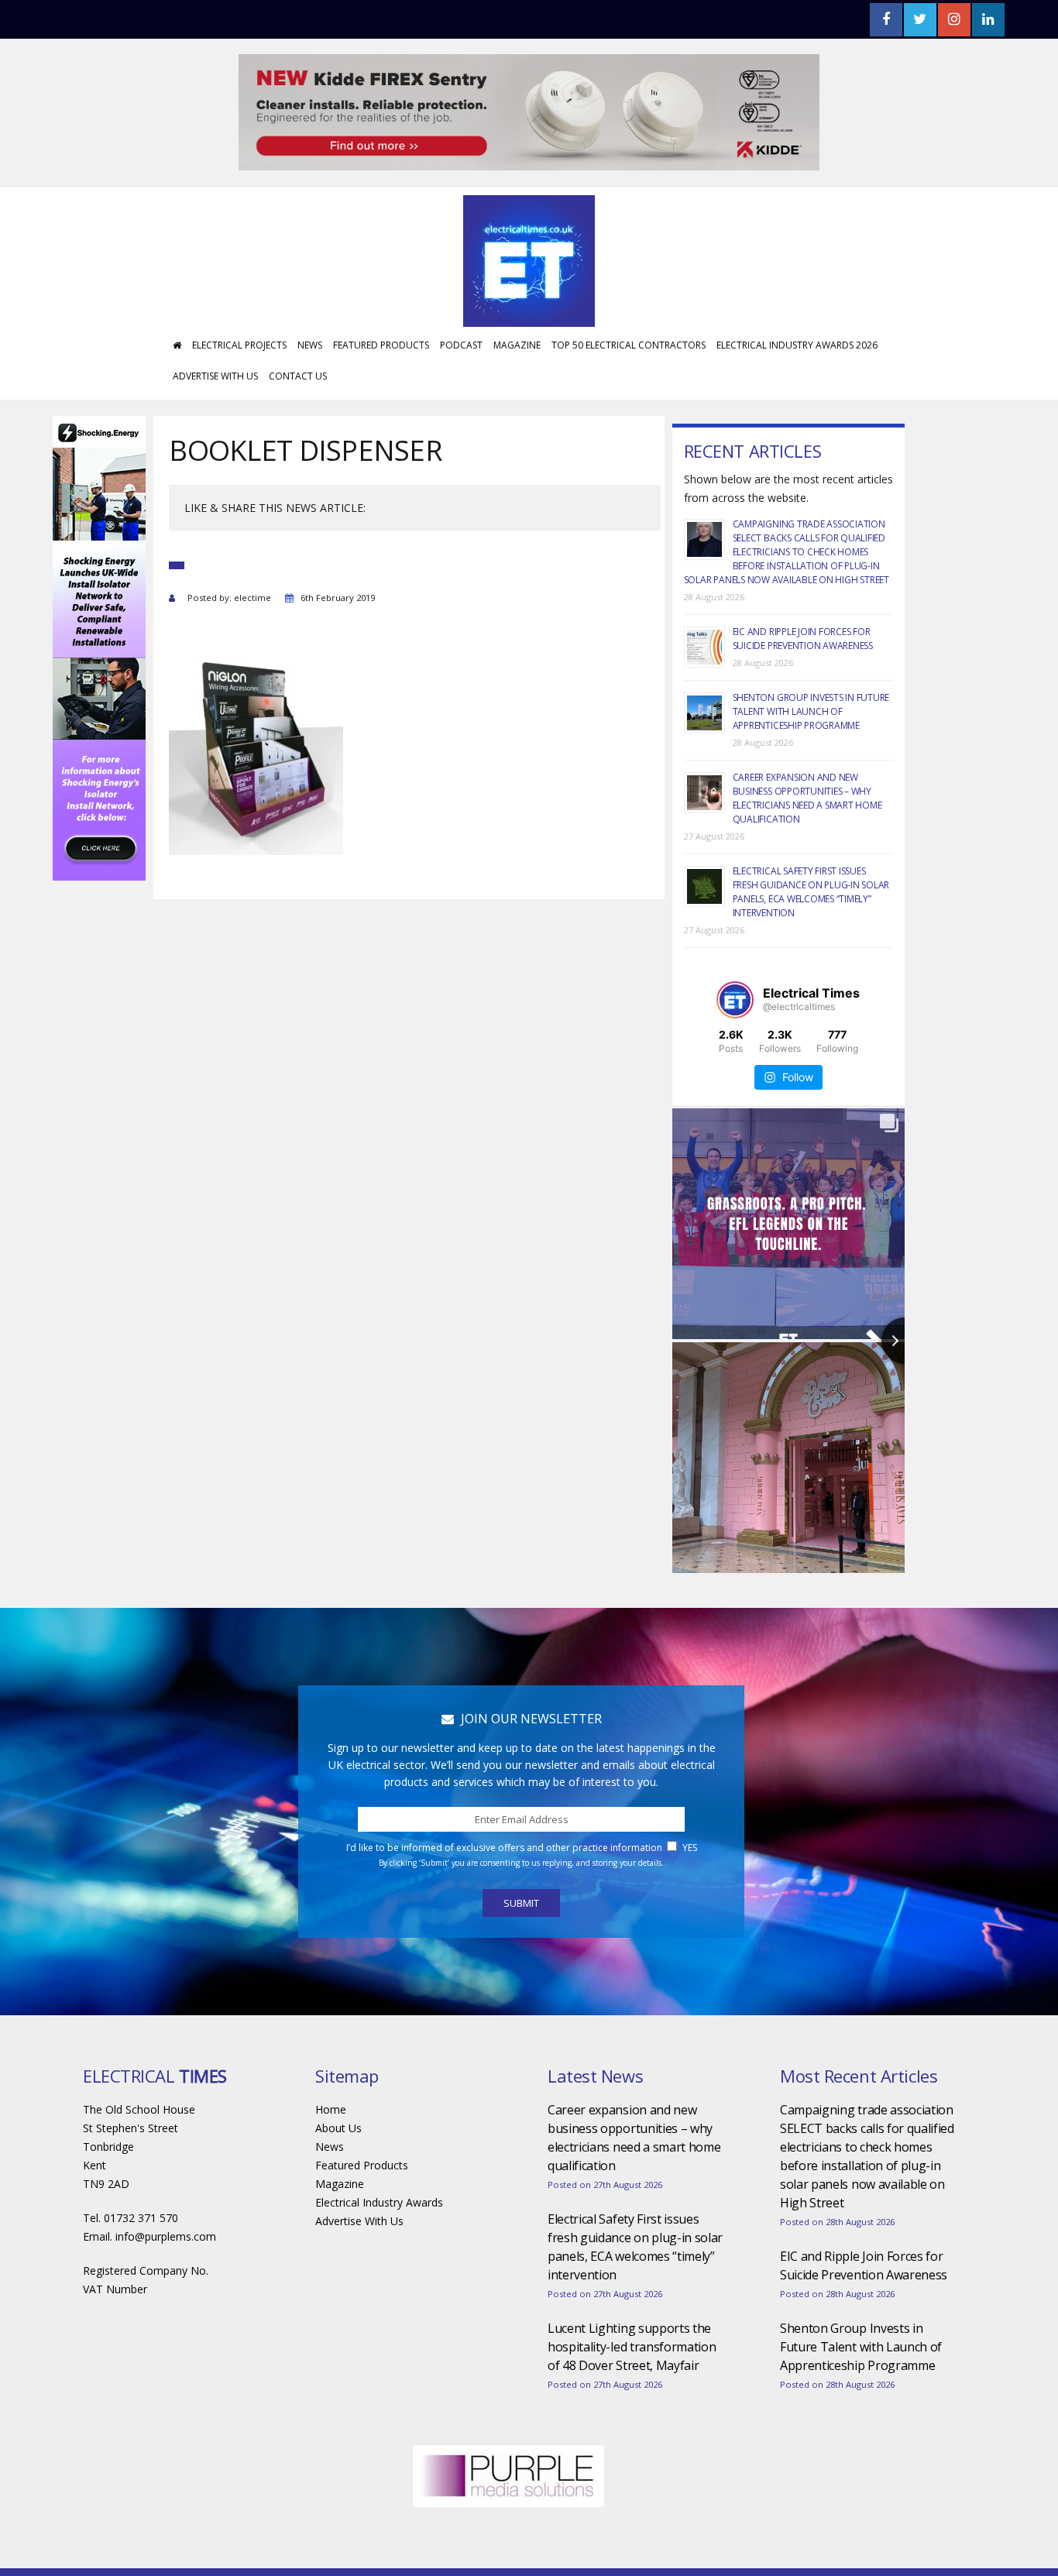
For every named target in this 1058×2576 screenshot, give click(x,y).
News (310, 299)
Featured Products (381, 299)
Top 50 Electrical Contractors (629, 299)
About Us (338, 2081)
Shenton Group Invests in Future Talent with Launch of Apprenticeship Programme (811, 665)
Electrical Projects (239, 299)
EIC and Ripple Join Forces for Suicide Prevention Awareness (803, 592)
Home (331, 2063)
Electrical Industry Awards (379, 2156)
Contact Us (298, 330)
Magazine (517, 299)
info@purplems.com (166, 2190)
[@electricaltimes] (735, 953)
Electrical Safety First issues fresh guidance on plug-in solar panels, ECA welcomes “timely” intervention (811, 845)
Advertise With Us (215, 330)
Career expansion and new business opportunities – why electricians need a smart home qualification (807, 752)
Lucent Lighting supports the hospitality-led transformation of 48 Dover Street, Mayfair (632, 2300)
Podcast (461, 299)
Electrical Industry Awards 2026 (797, 299)
